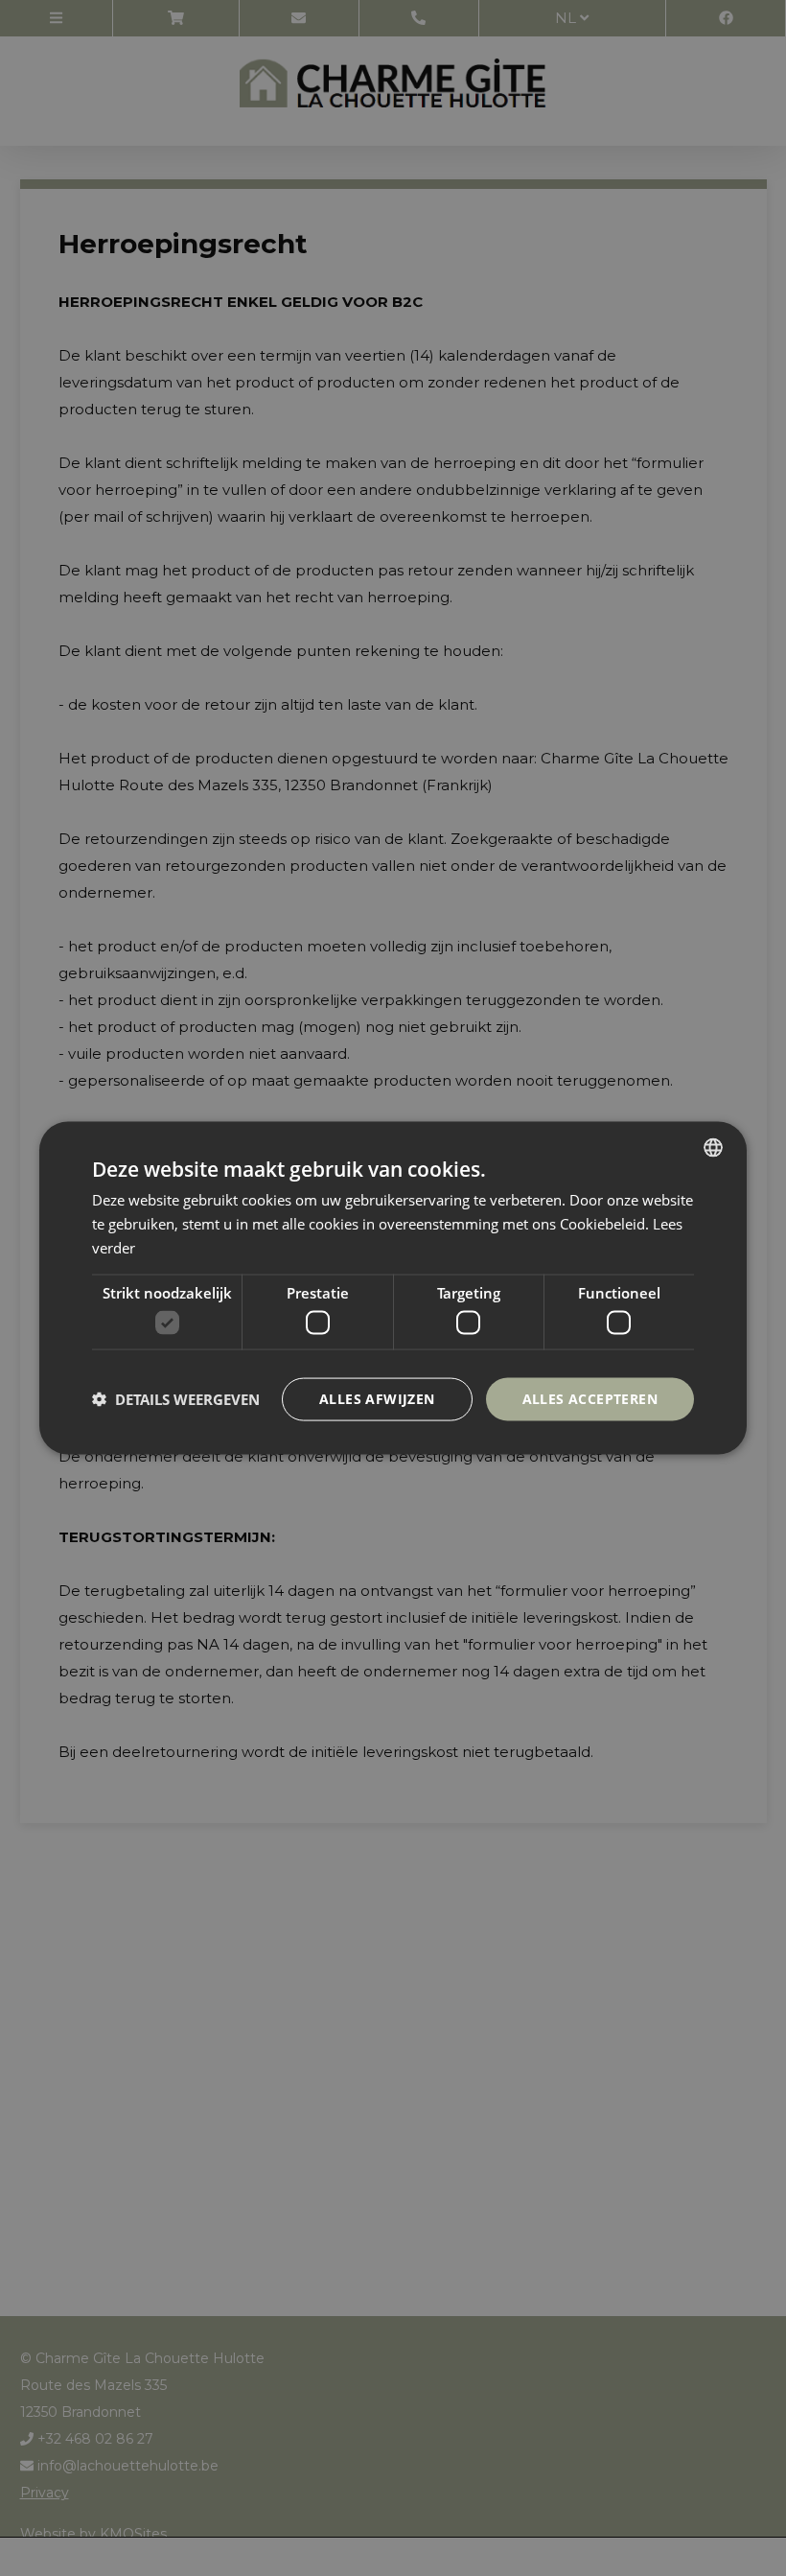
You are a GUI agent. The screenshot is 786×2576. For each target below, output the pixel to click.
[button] (176, 1399)
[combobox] (713, 1148)
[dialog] (393, 1288)
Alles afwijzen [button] (377, 1399)
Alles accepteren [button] (590, 1399)
